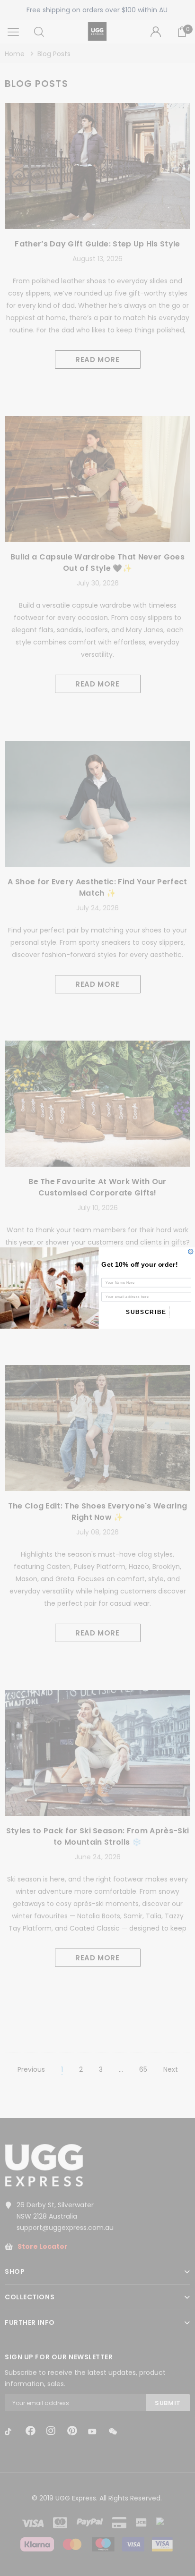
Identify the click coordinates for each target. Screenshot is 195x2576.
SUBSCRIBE (146, 1312)
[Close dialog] (191, 1252)
